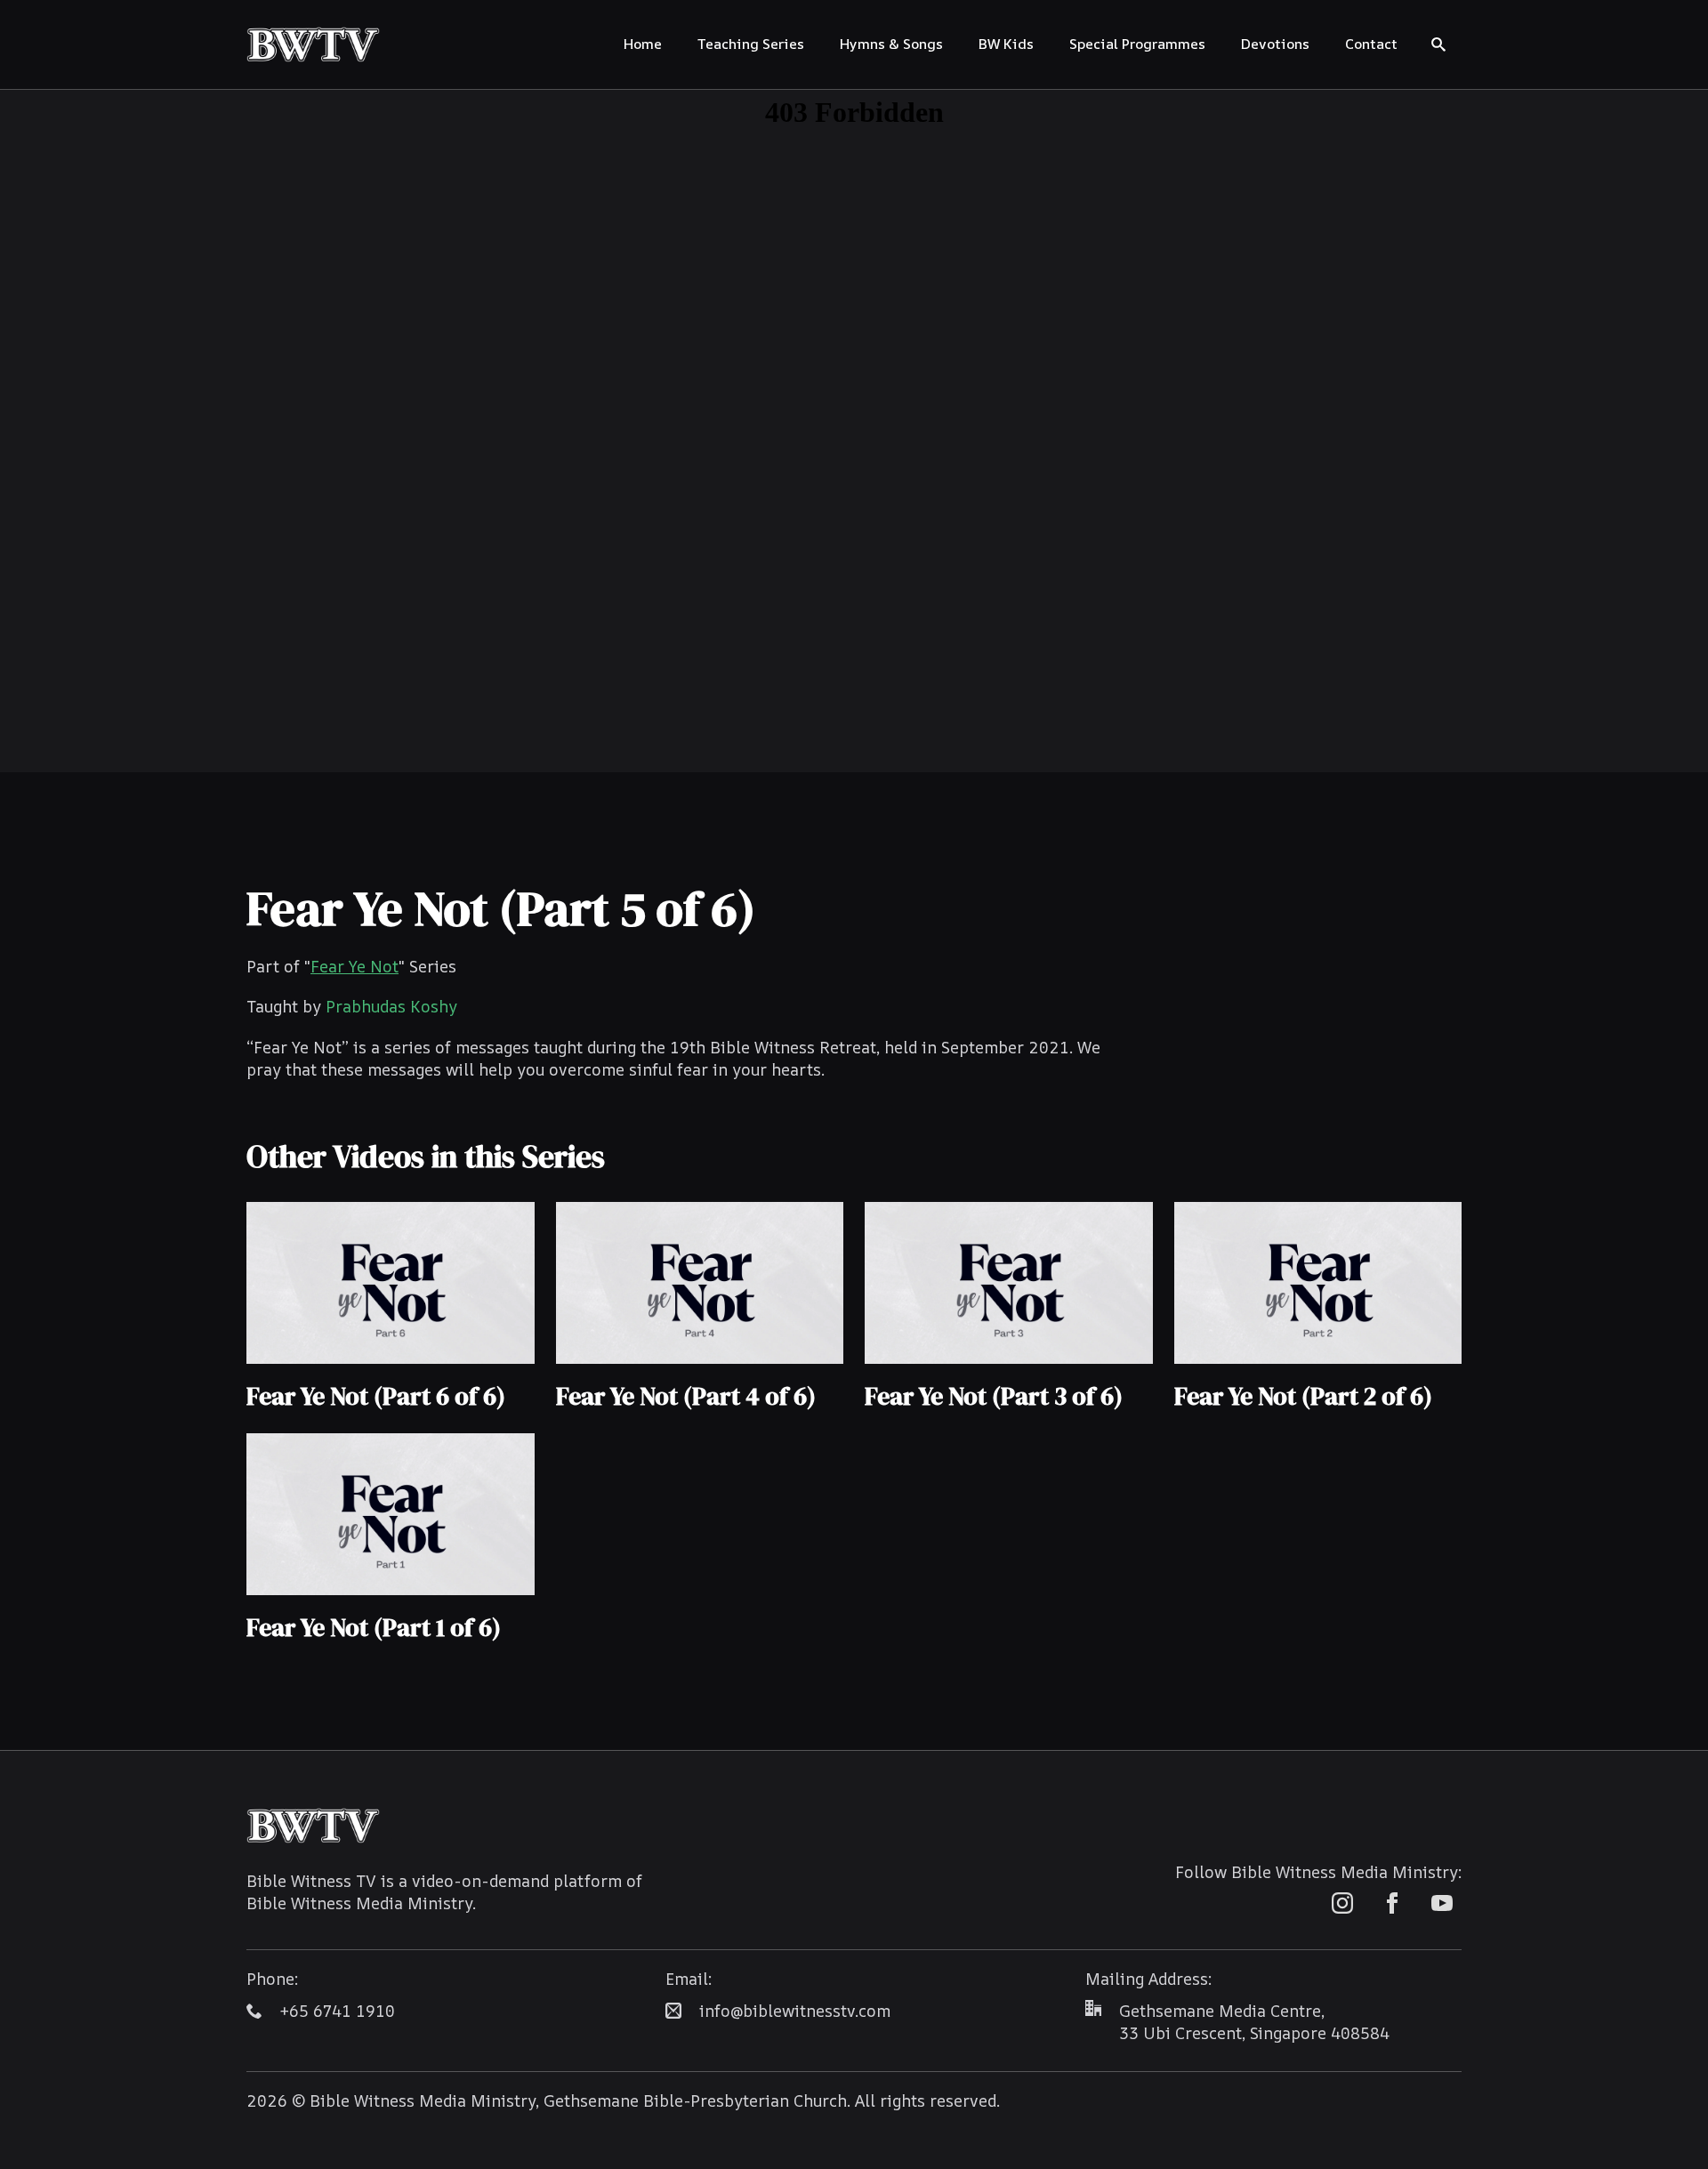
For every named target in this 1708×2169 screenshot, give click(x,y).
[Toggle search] (1438, 44)
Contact (1371, 44)
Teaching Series (751, 44)
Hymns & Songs (891, 44)
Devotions (1275, 44)
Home (643, 44)
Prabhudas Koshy (391, 1006)
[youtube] (1442, 1903)
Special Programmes (1137, 44)
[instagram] (1342, 1903)
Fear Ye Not (354, 966)
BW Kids (1006, 44)
